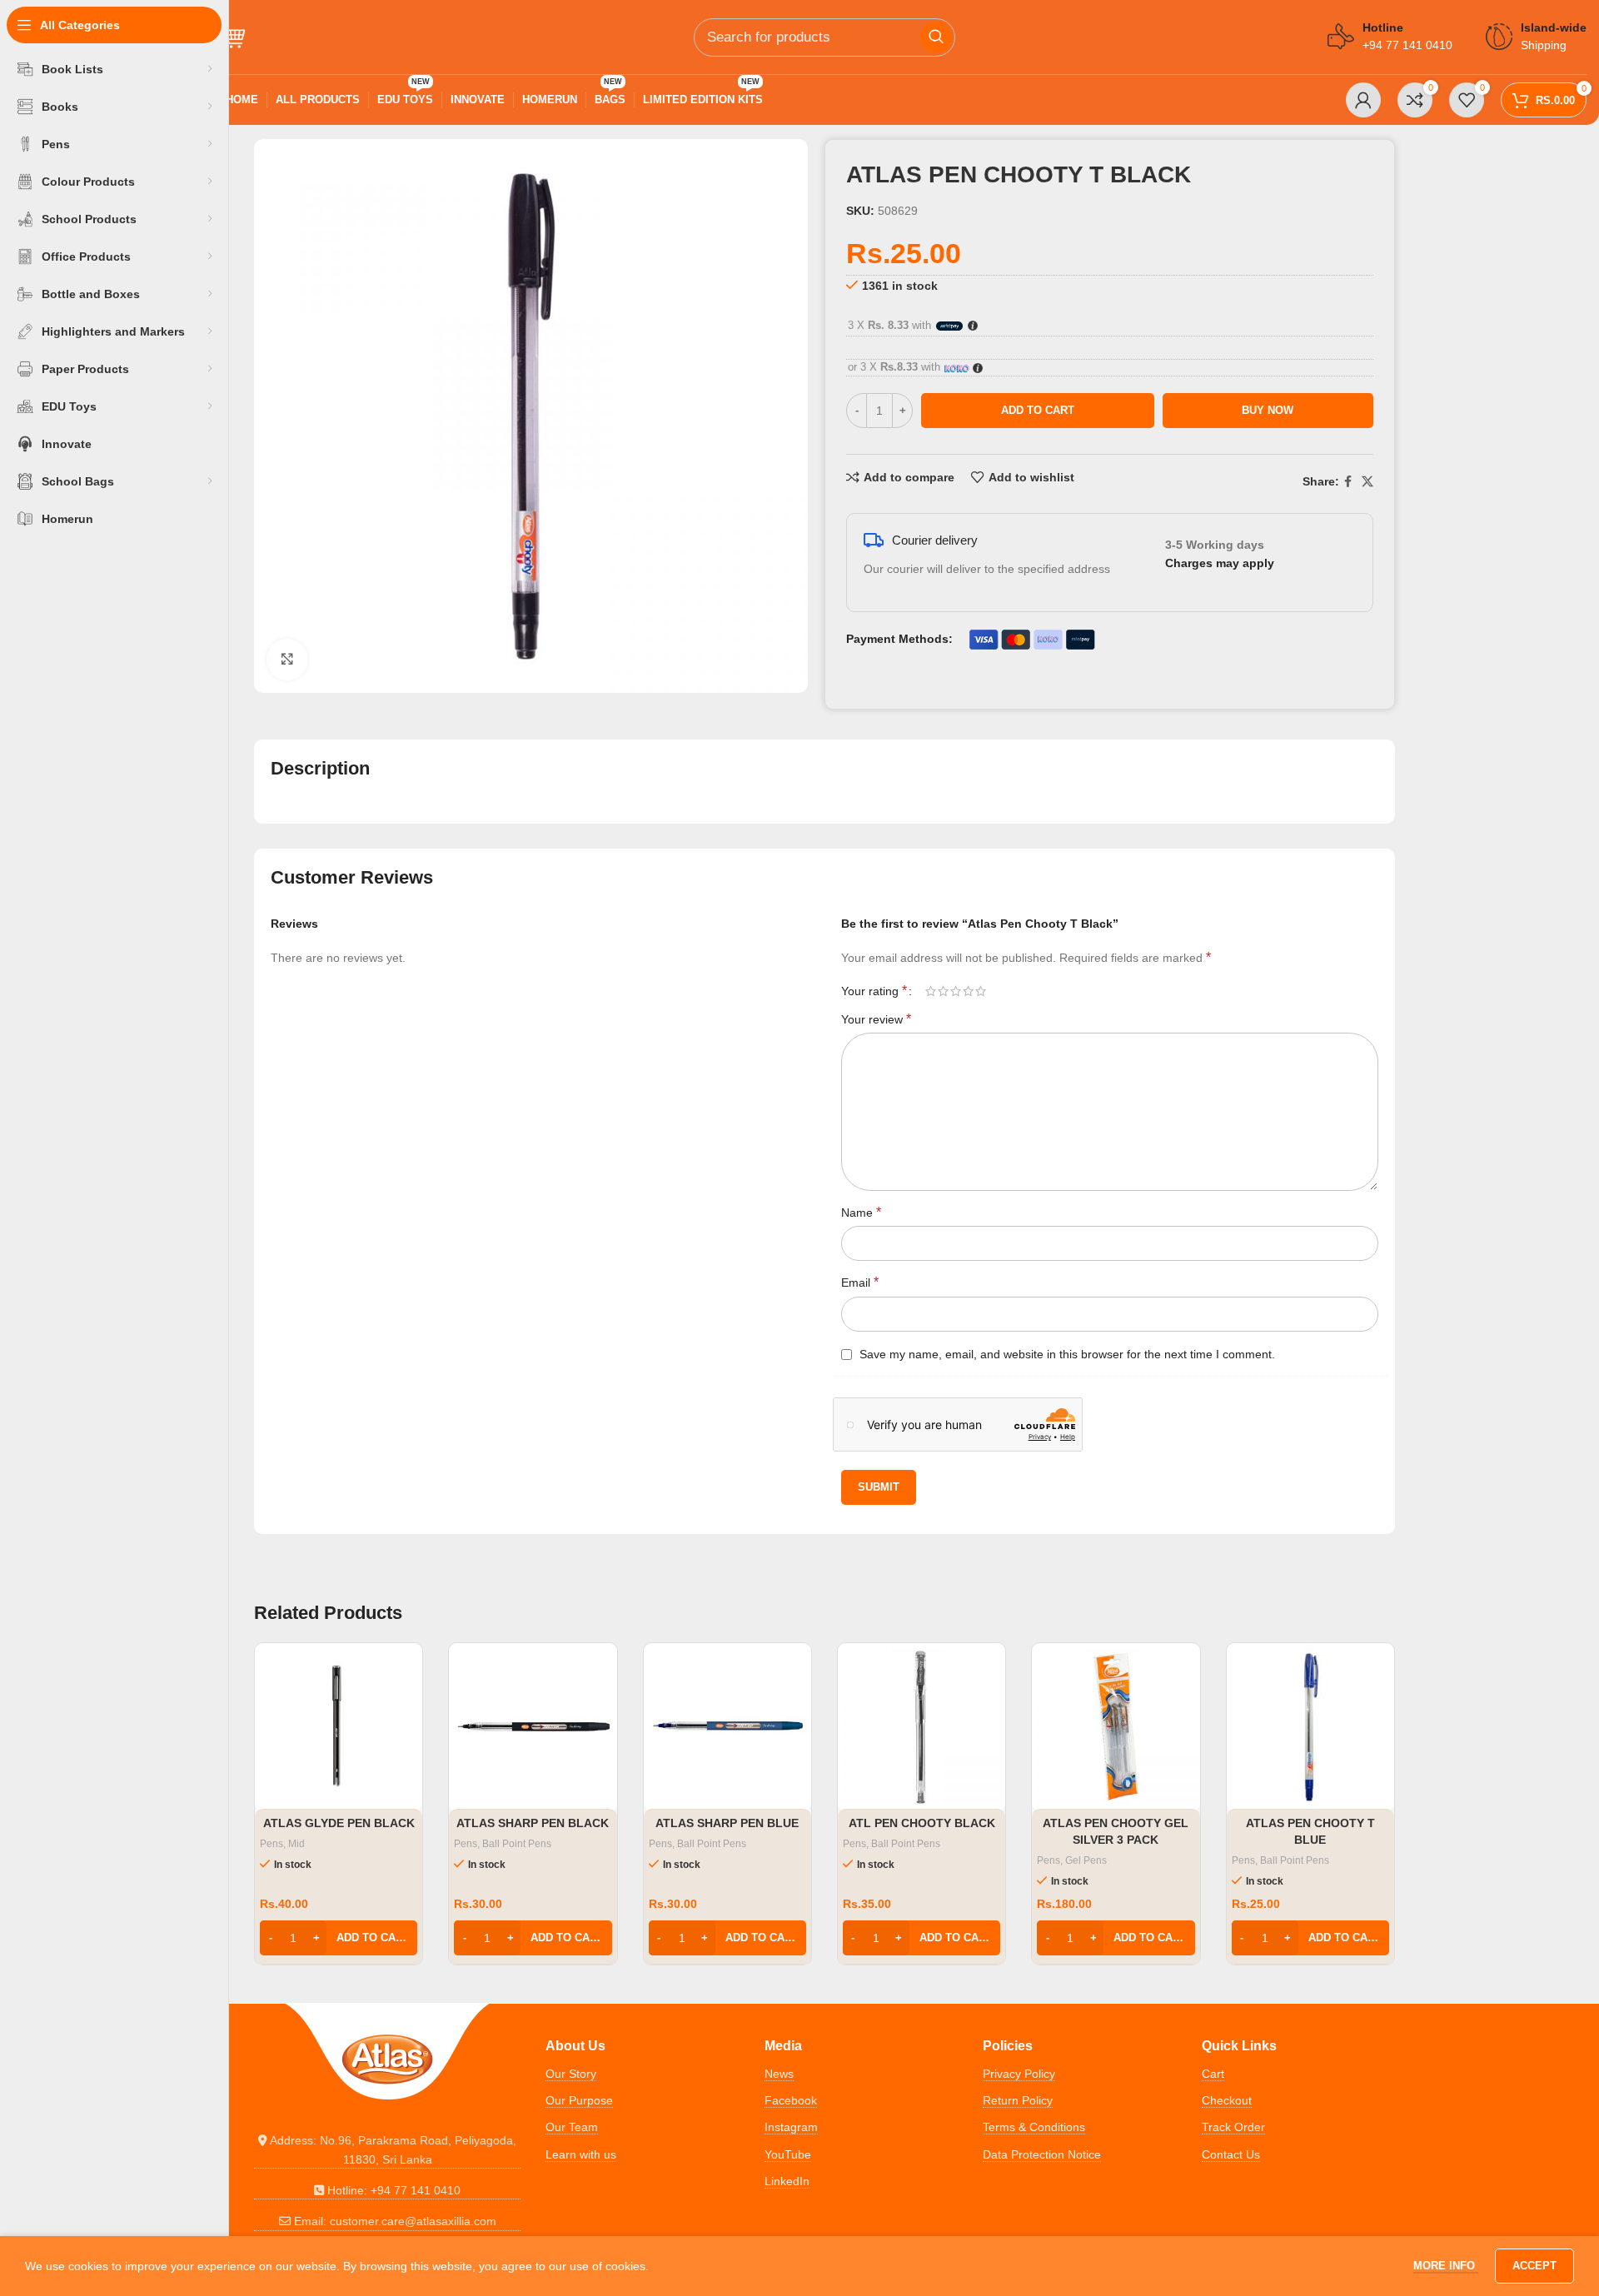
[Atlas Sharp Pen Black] (533, 1727)
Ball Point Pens (517, 1844)
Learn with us (581, 2154)
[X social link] (1367, 482)
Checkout (1227, 2100)
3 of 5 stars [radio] (956, 991)
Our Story (571, 2074)
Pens (271, 1844)
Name (861, 1212)
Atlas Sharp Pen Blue (727, 1823)
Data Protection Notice (1042, 2154)
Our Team (572, 2127)
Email (860, 1282)
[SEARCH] (936, 37)
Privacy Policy (1019, 2074)
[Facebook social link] (1348, 482)
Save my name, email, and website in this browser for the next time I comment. (1067, 1354)
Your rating (874, 991)
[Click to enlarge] (287, 660)
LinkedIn (787, 2181)
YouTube (788, 2154)
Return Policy (1018, 2100)
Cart (1213, 2074)
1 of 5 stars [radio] (931, 991)
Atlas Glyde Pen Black (339, 1823)
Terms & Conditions (1034, 2127)
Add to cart (1038, 410)
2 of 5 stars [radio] (943, 991)
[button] (339, 1938)
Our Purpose (579, 2100)
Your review (876, 1019)
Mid (296, 1844)
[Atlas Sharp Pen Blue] (727, 1727)
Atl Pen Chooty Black (922, 1823)
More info (1446, 2266)
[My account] (1363, 100)
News (779, 2074)
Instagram (791, 2127)
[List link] (387, 2150)
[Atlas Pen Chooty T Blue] (1310, 1727)
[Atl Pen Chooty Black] (922, 1727)
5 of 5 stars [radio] (981, 991)
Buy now (1268, 410)
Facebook (791, 2100)
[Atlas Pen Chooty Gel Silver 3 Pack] (1116, 1727)
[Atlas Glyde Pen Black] (339, 1727)
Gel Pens (1086, 1860)
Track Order (1233, 2127)
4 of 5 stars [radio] (968, 991)
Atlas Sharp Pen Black (533, 1823)
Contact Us (1231, 2154)
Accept (1534, 2266)
